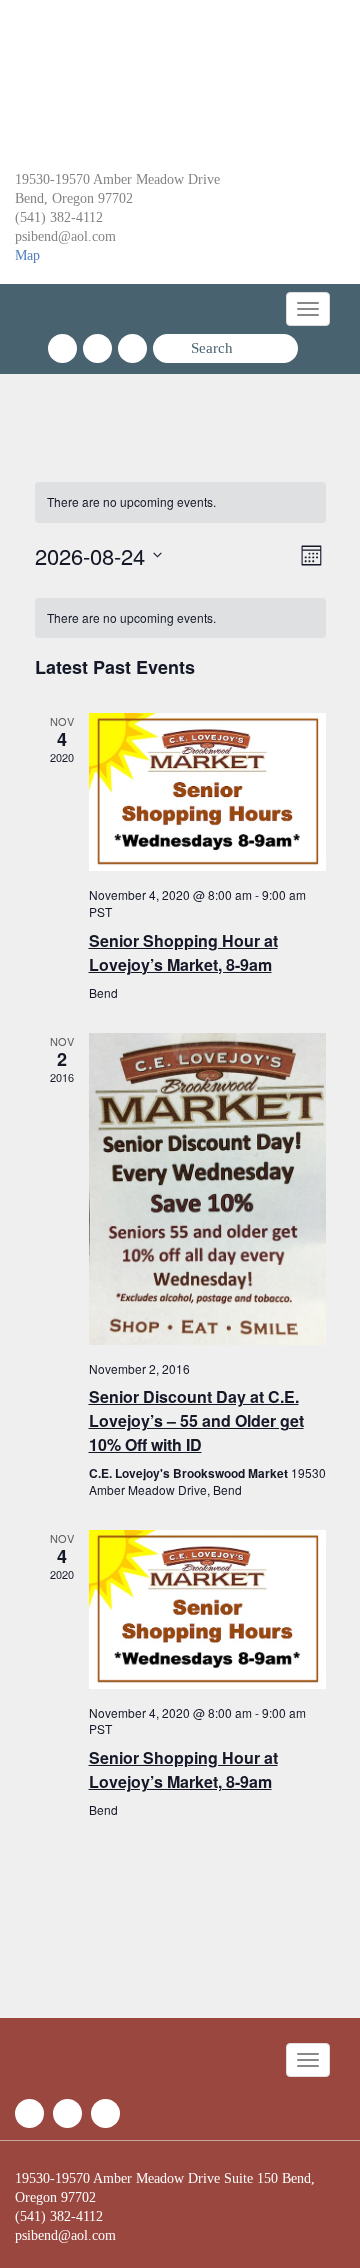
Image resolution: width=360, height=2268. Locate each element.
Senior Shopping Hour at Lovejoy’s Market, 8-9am (183, 952)
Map (27, 255)
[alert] (180, 502)
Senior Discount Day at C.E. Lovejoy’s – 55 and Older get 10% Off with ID (196, 1420)
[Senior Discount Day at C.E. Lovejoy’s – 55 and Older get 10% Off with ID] (207, 1188)
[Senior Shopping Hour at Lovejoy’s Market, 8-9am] (207, 792)
